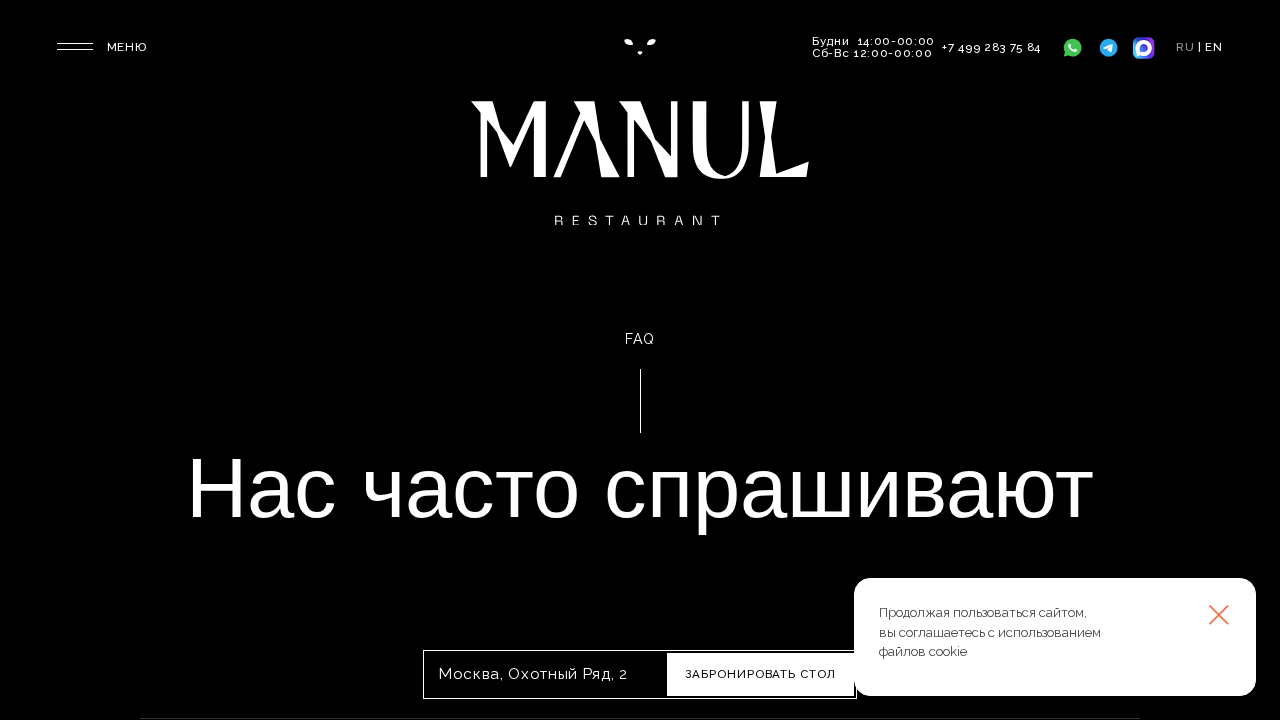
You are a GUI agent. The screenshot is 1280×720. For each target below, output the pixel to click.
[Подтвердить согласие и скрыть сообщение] (1219, 615)
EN (1214, 47)
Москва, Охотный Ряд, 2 (533, 674)
